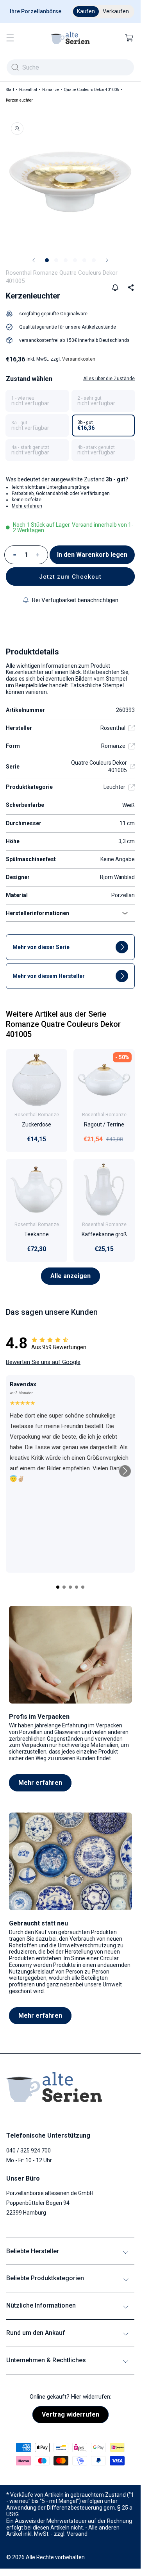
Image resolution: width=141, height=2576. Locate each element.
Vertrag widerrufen (70, 2414)
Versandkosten (79, 359)
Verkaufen (116, 11)
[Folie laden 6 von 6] (94, 260)
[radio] (37, 401)
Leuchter (114, 787)
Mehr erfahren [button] (27, 506)
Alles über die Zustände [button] (109, 379)
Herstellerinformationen (37, 913)
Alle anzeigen (70, 1276)
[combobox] (70, 67)
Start (10, 90)
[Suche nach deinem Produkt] (15, 67)
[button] (10, 38)
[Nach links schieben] (34, 260)
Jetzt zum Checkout (70, 577)
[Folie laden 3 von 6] (66, 260)
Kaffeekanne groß (104, 1234)
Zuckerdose (37, 1125)
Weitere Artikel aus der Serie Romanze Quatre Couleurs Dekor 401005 (63, 1024)
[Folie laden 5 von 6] (84, 260)
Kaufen (86, 11)
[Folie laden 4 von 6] (75, 260)
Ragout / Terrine (104, 1125)
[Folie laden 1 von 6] (47, 260)
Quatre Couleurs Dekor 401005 (92, 90)
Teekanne (37, 1234)
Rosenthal (28, 90)
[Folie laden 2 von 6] (56, 260)
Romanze (51, 90)
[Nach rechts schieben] (107, 260)
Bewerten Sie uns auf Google (43, 1362)
